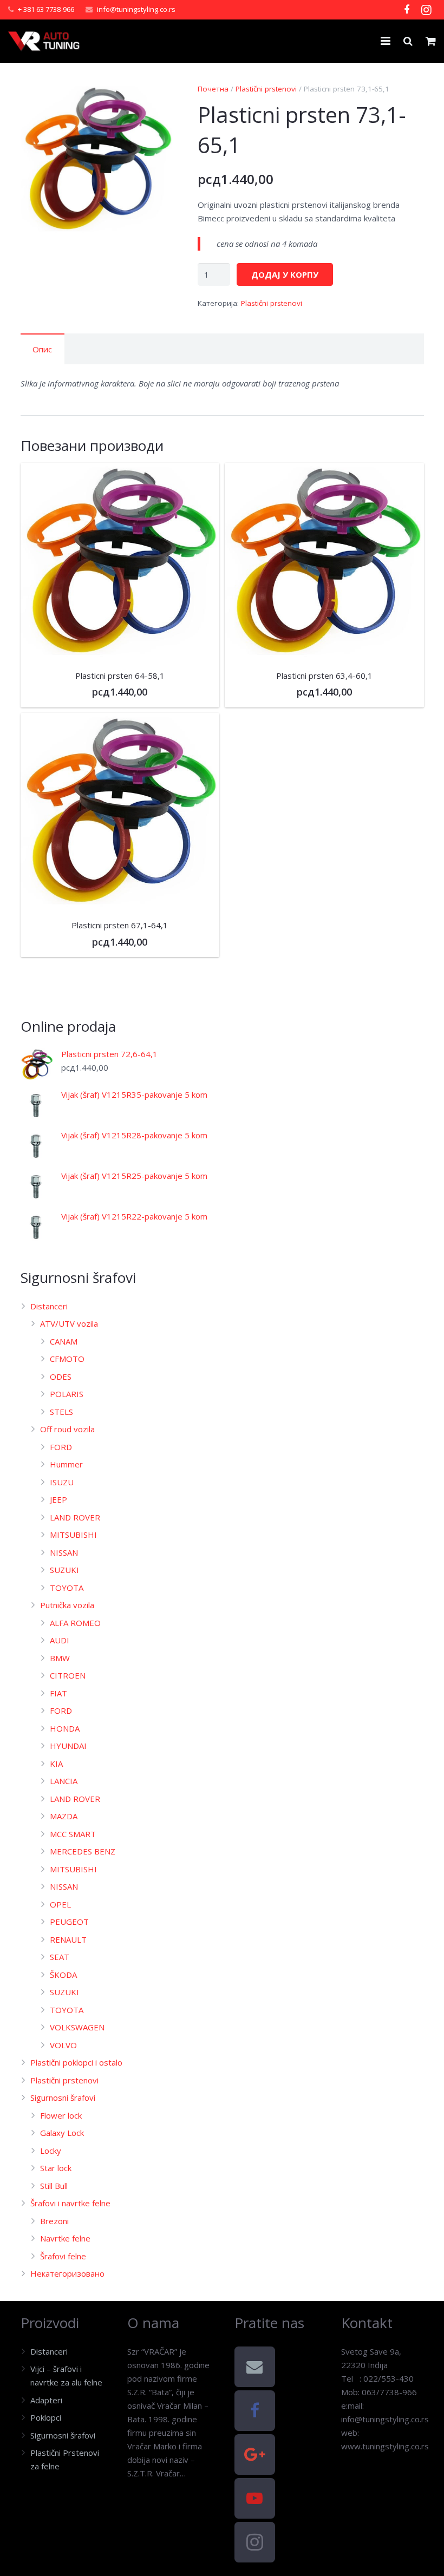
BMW (60, 1658)
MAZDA (64, 1816)
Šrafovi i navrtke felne (70, 2203)
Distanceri (49, 1306)
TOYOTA (67, 1588)
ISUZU (62, 1482)
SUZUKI (64, 1570)
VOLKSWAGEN (77, 2027)
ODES (61, 1377)
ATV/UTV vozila (69, 1323)
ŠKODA (63, 1975)
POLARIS (67, 1394)
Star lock (56, 2168)
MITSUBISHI (73, 1535)
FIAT (58, 1693)
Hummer (66, 1464)
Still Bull (54, 2186)
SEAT (60, 1957)
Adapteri (46, 2400)
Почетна (213, 89)
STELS (61, 1412)
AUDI (60, 1640)
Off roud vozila (67, 1429)
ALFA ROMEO (75, 1623)
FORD (61, 1447)
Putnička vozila (67, 1605)
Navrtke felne (65, 2238)
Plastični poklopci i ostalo (76, 2062)
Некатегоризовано (67, 2273)
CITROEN (68, 1675)
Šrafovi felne (63, 2256)
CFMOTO (67, 1359)
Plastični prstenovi (266, 89)
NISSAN (64, 1552)
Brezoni (54, 2221)
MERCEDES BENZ (83, 1851)
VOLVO (63, 2045)
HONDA (65, 1728)
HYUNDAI (68, 1746)
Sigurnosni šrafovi (63, 2097)
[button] (158, 100)
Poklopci (46, 2417)
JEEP (58, 1499)
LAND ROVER (75, 1517)
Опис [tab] (42, 349)
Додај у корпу (285, 274)
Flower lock (61, 2115)
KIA (56, 1764)
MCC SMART (73, 1834)
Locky (51, 2151)
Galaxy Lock (62, 2133)
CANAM (64, 1341)
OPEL (60, 1904)
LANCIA (64, 1781)
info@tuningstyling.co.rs (136, 9)
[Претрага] (408, 41)
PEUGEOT (69, 1922)
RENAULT (68, 1939)
